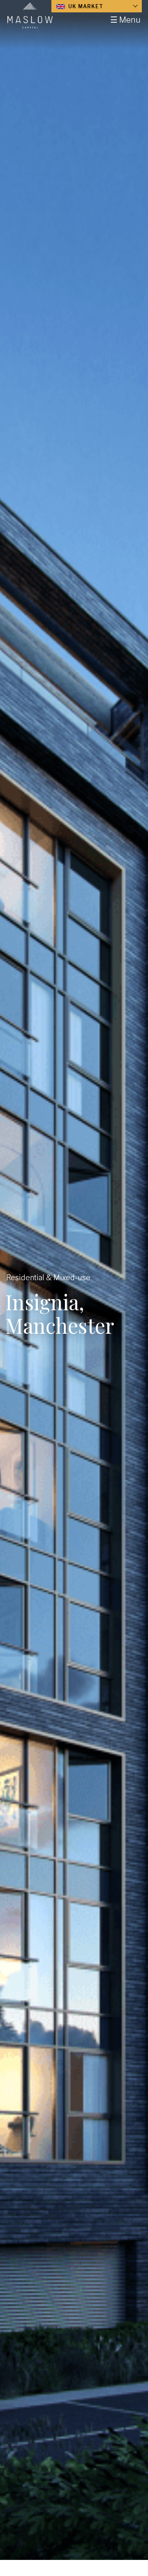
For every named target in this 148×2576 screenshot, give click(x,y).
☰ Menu (125, 20)
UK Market (85, 6)
